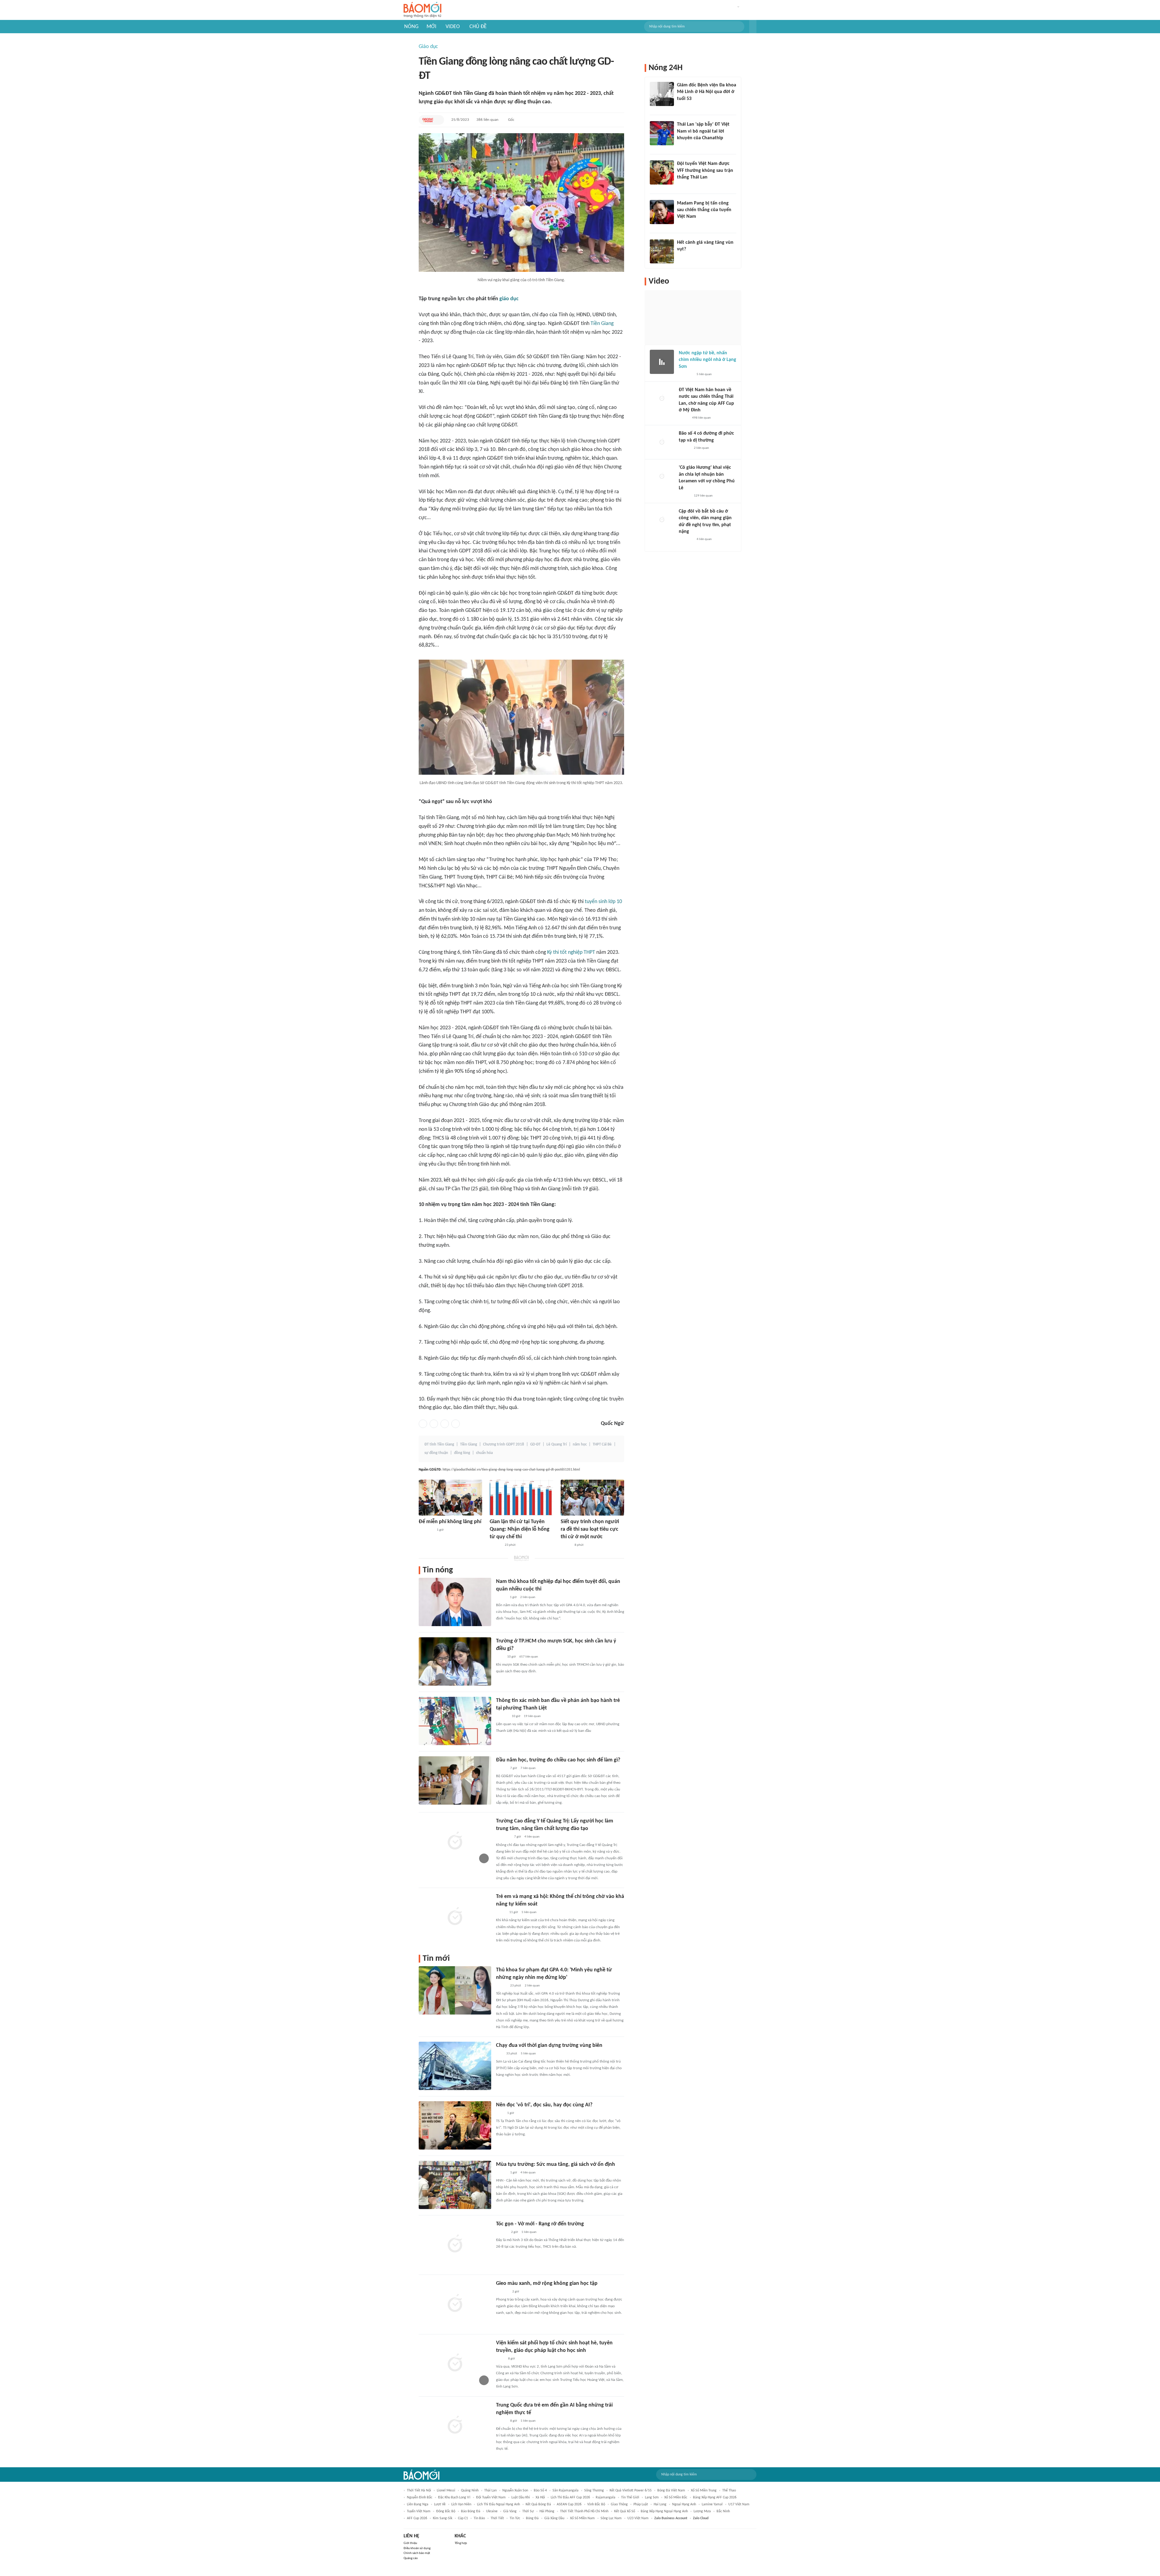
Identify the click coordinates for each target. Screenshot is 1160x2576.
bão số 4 (540, 2491)
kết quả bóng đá (538, 2504)
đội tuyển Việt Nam (491, 2497)
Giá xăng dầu (554, 2518)
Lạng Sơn (652, 2497)
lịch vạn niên (461, 2504)
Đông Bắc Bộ (446, 2511)
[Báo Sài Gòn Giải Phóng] (685, 448)
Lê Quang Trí (557, 1444)
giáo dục (509, 299)
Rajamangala (606, 2497)
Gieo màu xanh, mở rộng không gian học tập (547, 2283)
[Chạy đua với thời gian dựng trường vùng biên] (455, 2066)
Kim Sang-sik (443, 2518)
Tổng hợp (461, 2543)
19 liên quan (532, 1716)
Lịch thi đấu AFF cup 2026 (570, 2497)
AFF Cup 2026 (417, 2518)
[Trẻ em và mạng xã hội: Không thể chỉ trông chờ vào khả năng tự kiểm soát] (455, 1917)
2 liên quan (528, 1597)
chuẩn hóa (484, 1453)
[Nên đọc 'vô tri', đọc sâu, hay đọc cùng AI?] (455, 2125)
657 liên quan (529, 1657)
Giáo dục (428, 47)
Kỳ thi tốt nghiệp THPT (571, 952)
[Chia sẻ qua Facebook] (423, 1424)
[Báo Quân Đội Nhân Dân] (426, 1530)
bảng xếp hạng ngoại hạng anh (664, 2511)
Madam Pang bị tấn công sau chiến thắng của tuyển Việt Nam (704, 210)
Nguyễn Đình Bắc (420, 2497)
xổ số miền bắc (676, 2497)
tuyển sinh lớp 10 (603, 902)
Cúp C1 (463, 2518)
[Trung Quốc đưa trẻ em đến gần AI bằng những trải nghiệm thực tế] (455, 2426)
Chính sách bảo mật (417, 2553)
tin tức (515, 2518)
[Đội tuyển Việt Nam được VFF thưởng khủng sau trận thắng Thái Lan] (662, 172)
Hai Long (660, 2504)
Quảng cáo (411, 2558)
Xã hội (540, 2497)
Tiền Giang (602, 324)
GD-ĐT (535, 1444)
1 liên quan (529, 1912)
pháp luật (641, 2504)
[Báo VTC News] (686, 375)
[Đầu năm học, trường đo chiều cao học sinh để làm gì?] (455, 1780)
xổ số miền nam (582, 2518)
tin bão (479, 2518)
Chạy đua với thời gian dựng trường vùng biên (549, 2045)
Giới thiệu (410, 2543)
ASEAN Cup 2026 (569, 2504)
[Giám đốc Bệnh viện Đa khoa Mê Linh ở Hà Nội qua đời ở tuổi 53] (662, 94)
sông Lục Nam (611, 2518)
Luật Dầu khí (521, 2497)
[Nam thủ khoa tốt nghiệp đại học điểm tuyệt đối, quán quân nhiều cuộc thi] (455, 1602)
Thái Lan (490, 2491)
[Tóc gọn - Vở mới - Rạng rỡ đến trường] (455, 2244)
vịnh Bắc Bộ (596, 2504)
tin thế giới (630, 2497)
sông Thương (594, 2491)
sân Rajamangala (565, 2491)
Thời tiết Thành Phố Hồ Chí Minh (584, 2511)
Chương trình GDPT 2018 (504, 1444)
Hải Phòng (547, 2511)
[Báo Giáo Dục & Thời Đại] (428, 120)
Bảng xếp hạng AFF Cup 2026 (715, 2497)
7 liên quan (528, 1768)
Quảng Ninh (470, 2491)
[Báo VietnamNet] (566, 1545)
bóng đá (532, 2518)
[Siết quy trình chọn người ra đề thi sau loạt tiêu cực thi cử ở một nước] (592, 1498)
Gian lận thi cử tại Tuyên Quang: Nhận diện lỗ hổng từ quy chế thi (520, 1529)
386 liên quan (487, 120)
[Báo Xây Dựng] (684, 185)
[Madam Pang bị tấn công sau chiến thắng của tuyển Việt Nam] (662, 212)
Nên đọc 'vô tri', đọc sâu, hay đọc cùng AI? (544, 2105)
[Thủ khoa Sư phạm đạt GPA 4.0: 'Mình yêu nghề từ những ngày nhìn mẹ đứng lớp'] (455, 1990)
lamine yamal (712, 2504)
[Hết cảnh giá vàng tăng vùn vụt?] (662, 251)
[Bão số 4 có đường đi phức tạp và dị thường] (662, 442)
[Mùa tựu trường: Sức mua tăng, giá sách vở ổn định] (455, 2185)
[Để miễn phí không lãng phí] (450, 1498)
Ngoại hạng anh (684, 2504)
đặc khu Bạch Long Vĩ (454, 2497)
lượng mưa (702, 2511)
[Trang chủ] (422, 10)
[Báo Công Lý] (501, 1912)
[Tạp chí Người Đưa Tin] (684, 418)
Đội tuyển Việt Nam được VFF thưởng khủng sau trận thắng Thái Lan (705, 170)
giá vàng (510, 2511)
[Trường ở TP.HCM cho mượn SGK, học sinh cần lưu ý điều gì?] (455, 1661)
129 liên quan (703, 496)
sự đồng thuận (436, 1453)
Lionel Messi (446, 2491)
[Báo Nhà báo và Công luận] (503, 1837)
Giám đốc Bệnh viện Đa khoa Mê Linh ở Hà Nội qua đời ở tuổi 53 (707, 92)
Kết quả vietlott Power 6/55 (631, 2491)
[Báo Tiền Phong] (495, 1545)
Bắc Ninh (723, 2511)
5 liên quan (528, 2054)
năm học (580, 1444)
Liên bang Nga (418, 2504)
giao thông (619, 2504)
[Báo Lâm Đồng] (502, 2292)
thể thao (729, 2491)
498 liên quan (701, 418)
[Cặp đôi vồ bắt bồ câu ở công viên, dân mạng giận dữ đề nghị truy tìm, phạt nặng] (662, 520)
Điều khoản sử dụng (417, 2548)
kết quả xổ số (625, 2511)
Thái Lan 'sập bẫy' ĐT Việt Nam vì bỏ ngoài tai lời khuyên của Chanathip (703, 131)
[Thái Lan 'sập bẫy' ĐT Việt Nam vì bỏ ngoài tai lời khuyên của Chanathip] (662, 133)
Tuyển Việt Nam (419, 2511)
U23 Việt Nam (638, 2518)
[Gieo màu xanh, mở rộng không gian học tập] (455, 2304)
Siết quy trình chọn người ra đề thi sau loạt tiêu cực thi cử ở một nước (590, 1529)
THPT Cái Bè (602, 1444)
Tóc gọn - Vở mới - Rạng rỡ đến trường (540, 2224)
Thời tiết (497, 2518)
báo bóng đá (471, 2511)
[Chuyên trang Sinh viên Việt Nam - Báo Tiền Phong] (501, 1986)
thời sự (528, 2511)
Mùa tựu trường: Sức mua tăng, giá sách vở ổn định (556, 2164)
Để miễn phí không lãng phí (450, 1522)
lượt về (440, 2504)
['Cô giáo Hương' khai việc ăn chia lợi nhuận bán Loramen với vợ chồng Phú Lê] (662, 476)
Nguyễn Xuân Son (515, 2491)
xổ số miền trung (704, 2491)
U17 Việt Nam (739, 2504)
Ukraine (492, 2511)
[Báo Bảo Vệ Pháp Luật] (500, 2359)
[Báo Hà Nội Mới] (502, 1716)
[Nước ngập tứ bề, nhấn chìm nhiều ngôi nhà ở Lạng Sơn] (662, 362)
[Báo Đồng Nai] (502, 2232)
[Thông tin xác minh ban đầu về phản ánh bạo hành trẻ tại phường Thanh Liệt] (455, 1721)
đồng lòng (462, 1453)
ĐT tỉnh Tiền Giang (439, 1444)
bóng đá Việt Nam (671, 2491)
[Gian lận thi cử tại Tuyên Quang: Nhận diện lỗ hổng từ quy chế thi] (521, 1498)
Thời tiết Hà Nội (419, 2491)
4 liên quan (532, 1837)
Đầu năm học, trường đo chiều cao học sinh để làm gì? (558, 1760)
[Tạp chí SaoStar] (683, 225)
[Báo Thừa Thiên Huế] (501, 2173)
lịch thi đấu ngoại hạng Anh (498, 2504)
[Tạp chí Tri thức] (500, 1657)
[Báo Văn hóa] (501, 1768)
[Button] (753, 27)
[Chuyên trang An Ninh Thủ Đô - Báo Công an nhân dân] (680, 146)
